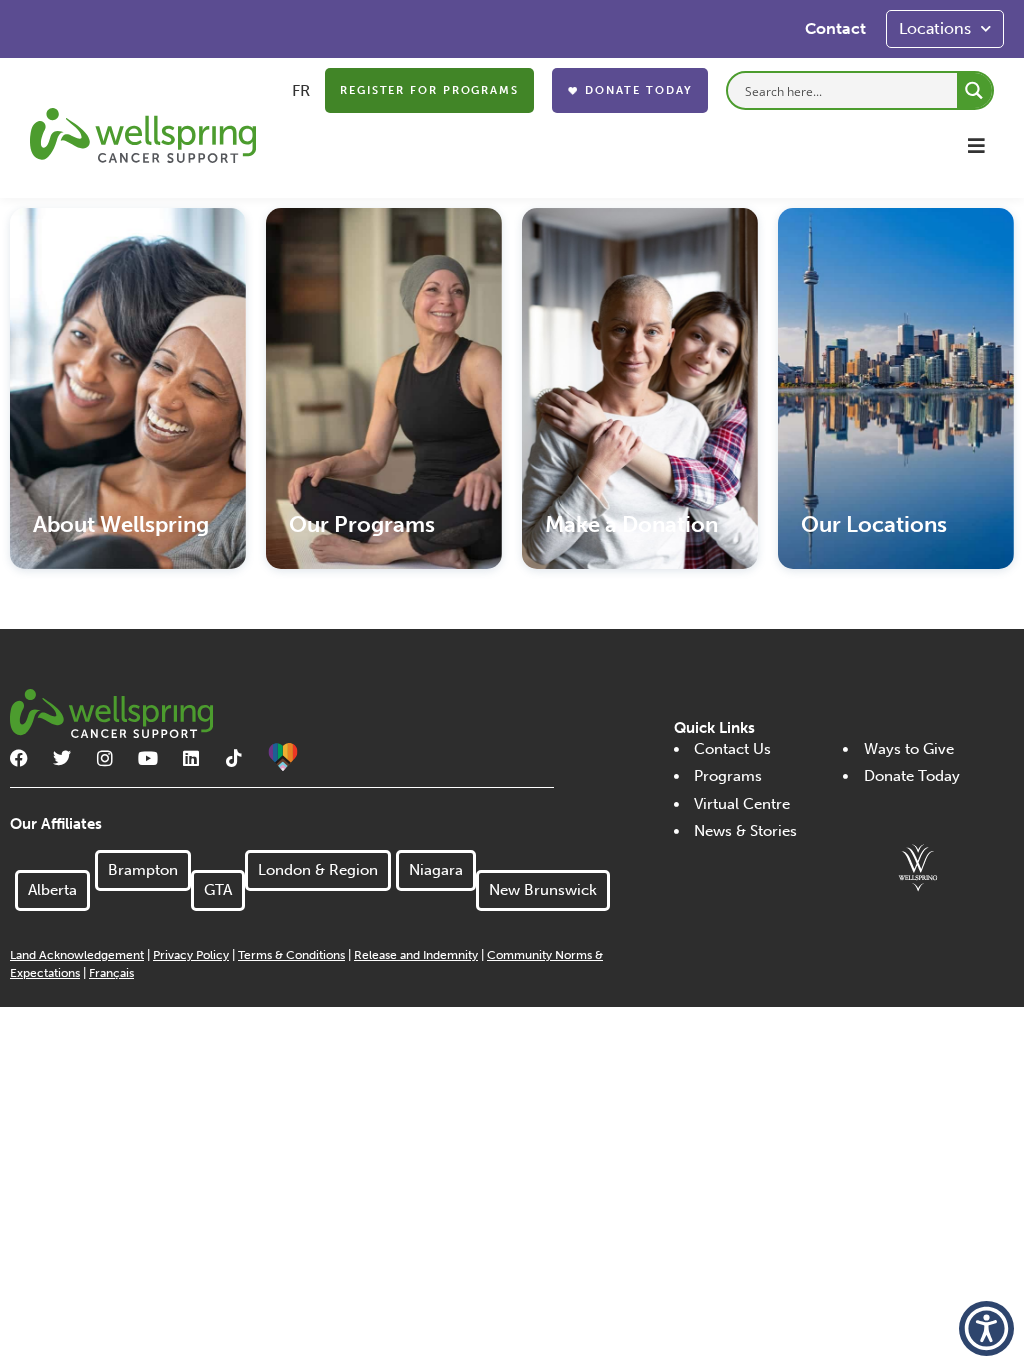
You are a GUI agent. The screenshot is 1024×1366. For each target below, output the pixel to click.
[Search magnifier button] (974, 90)
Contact (835, 28)
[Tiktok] (234, 758)
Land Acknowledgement (77, 955)
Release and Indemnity (416, 955)
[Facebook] (19, 758)
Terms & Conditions (291, 955)
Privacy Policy (191, 955)
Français (111, 973)
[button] (976, 145)
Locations (935, 28)
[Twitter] (62, 758)
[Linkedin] (191, 758)
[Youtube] (148, 758)
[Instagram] (105, 758)
